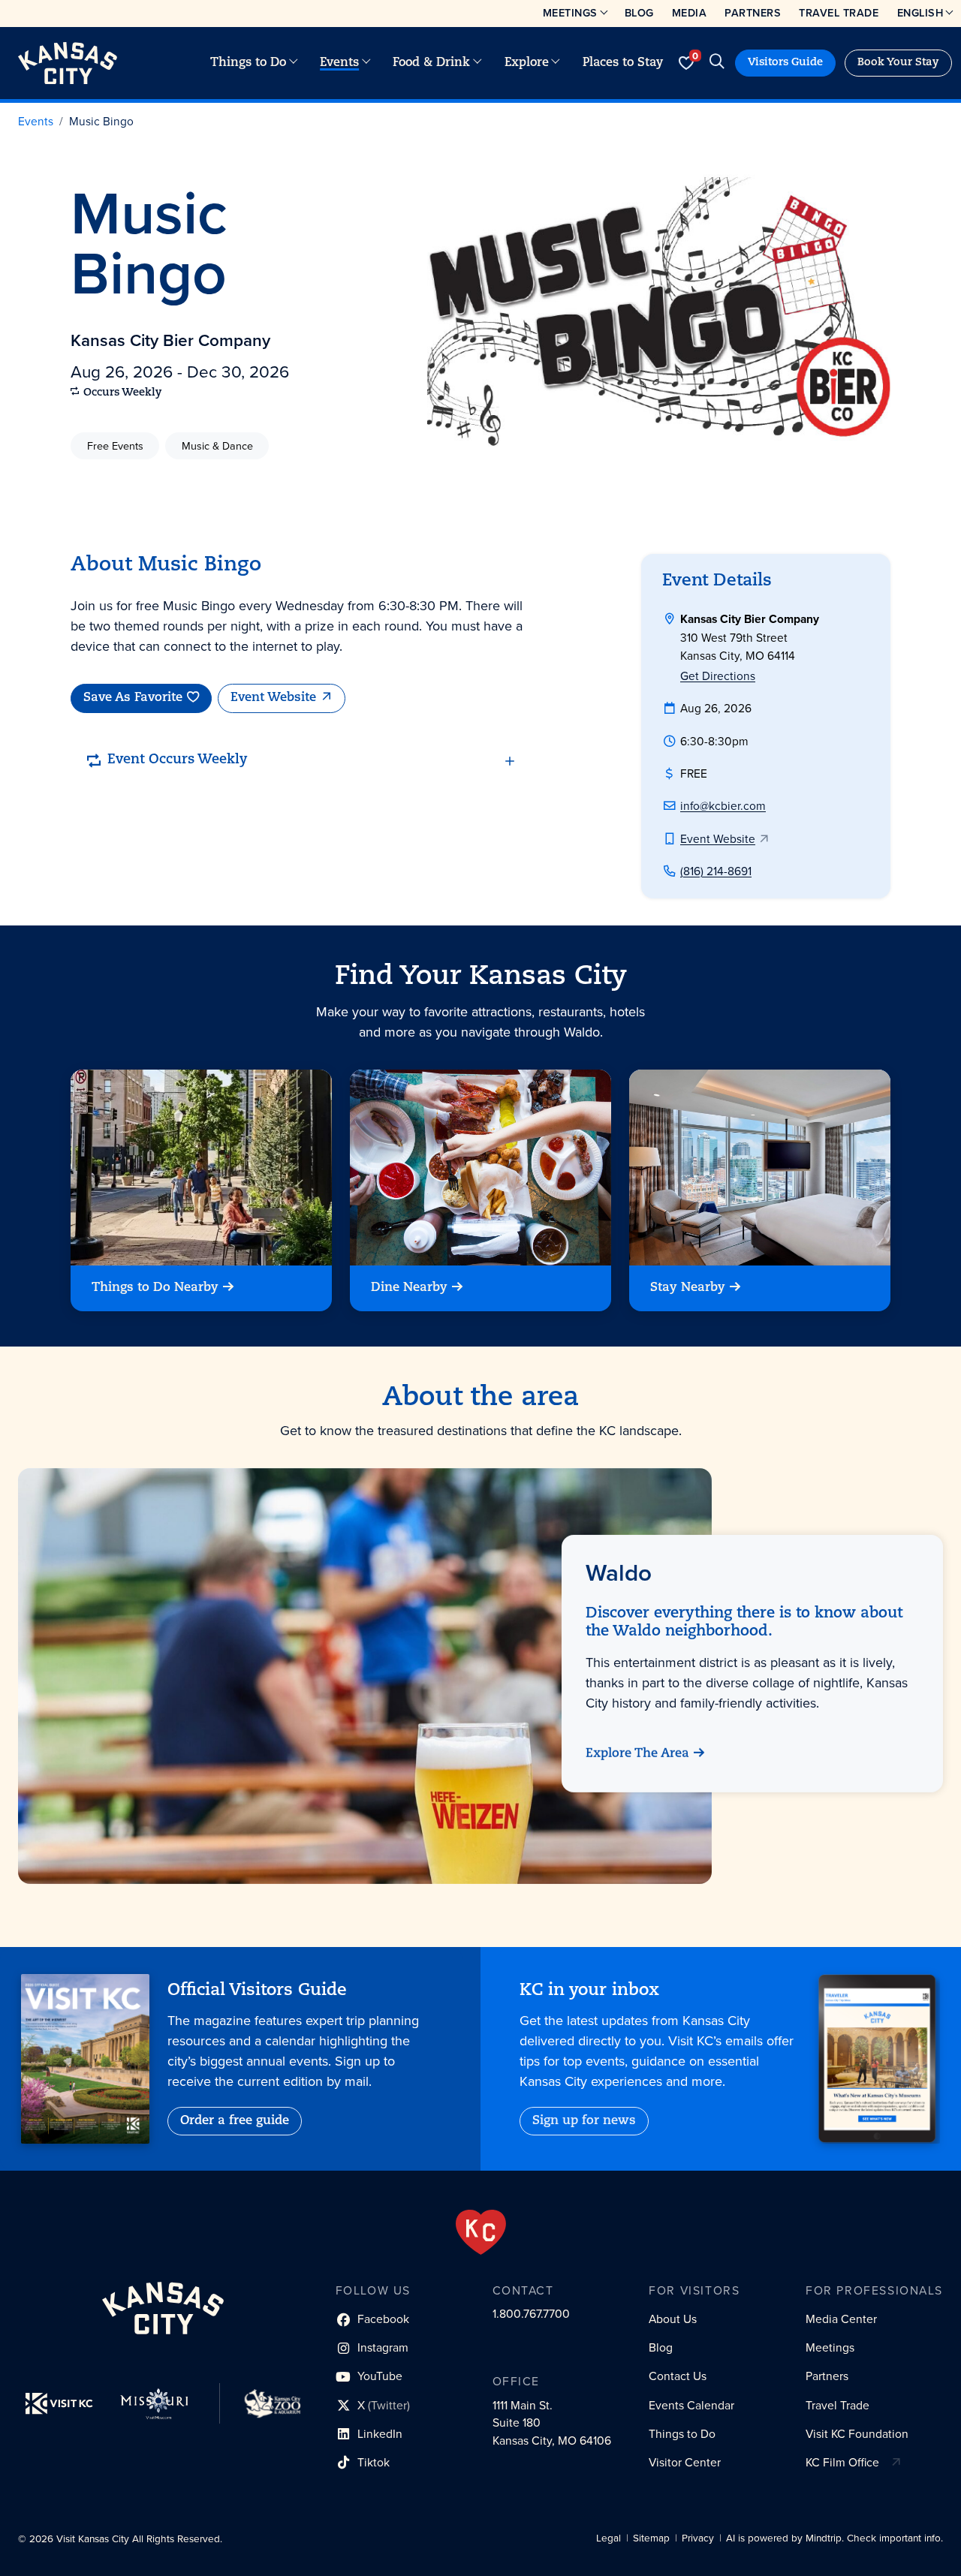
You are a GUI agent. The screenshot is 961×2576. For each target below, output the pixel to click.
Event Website (273, 698)
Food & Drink (431, 63)
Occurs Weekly (123, 393)
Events (339, 63)
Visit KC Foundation (857, 2434)
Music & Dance (217, 446)
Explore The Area (637, 1754)
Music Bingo (101, 121)
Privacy (698, 2538)
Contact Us (678, 2376)
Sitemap (651, 2538)
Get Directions (718, 676)
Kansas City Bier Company (170, 340)
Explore (527, 63)
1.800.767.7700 (531, 2314)
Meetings (570, 13)
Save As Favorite (133, 698)
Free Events (115, 446)
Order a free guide (235, 2121)
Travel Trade (839, 13)
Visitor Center (685, 2462)
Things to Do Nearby (155, 1288)
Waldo (619, 1572)
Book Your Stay (898, 63)
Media (690, 13)
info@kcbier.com (723, 806)
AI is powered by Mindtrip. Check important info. (834, 2538)
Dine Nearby (409, 1288)
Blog (639, 13)
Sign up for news (584, 2121)
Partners (753, 13)
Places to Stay (623, 63)
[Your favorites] (686, 63)
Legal (609, 2538)
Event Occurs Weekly (178, 760)
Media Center (841, 2319)
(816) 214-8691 (716, 871)
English (920, 13)
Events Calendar (691, 2405)
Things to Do (248, 63)
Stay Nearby (688, 1288)
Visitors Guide (785, 63)
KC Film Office (842, 2462)
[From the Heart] (481, 2232)
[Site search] (717, 63)
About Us (673, 2319)
